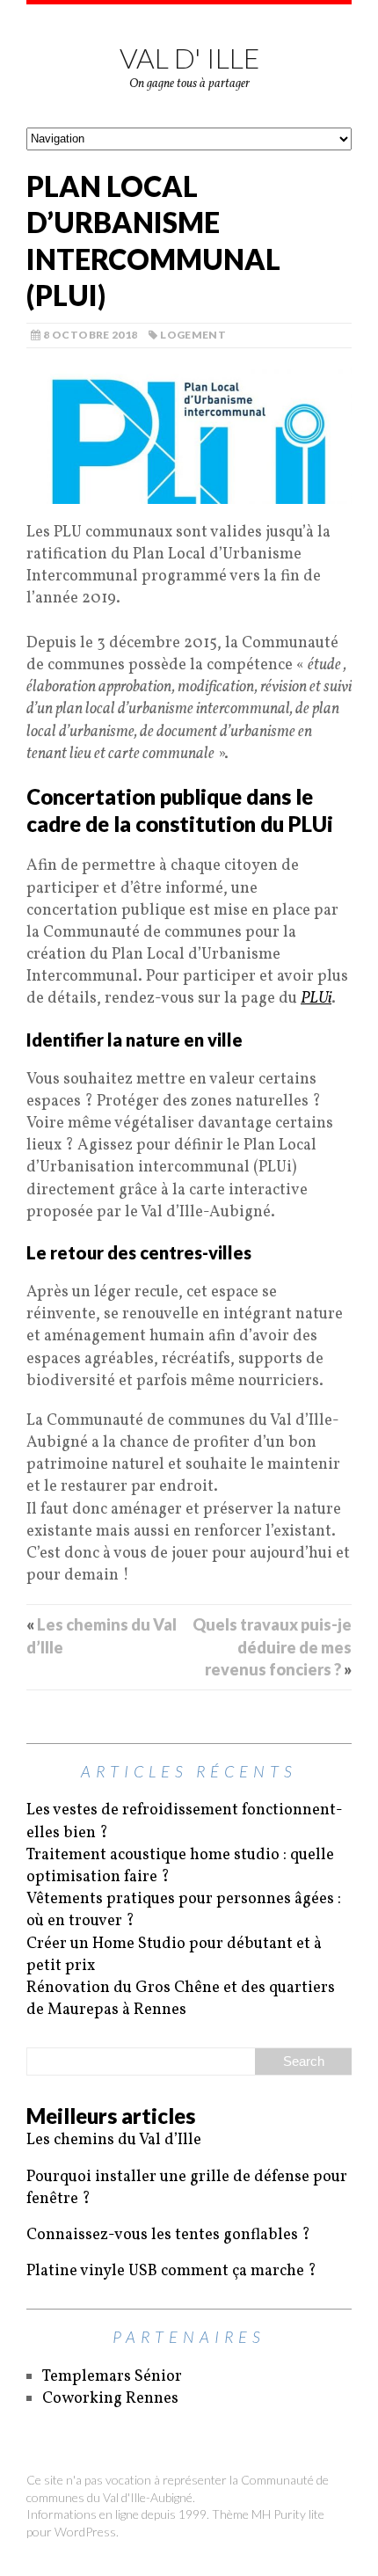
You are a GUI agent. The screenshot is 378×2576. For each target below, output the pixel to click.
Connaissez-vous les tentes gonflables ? (168, 2235)
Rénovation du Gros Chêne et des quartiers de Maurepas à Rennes (181, 1999)
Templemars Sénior (112, 2377)
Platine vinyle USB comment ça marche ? (171, 2271)
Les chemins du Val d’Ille (114, 2140)
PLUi (316, 999)
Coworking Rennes (110, 2399)
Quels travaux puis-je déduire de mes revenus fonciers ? (272, 1646)
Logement (193, 335)
